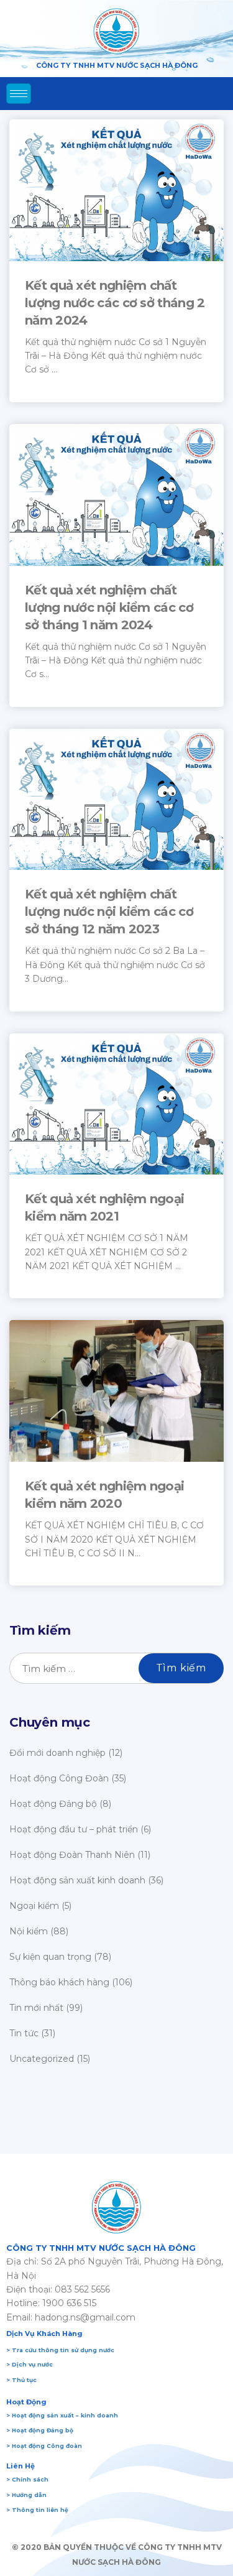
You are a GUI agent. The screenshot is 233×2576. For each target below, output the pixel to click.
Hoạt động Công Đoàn (59, 1778)
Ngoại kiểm (34, 1906)
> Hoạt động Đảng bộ (40, 2430)
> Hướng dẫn (26, 2495)
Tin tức (24, 2033)
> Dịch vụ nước (30, 2364)
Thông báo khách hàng (59, 1982)
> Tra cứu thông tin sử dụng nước (60, 2350)
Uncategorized (42, 2059)
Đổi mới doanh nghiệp (57, 1753)
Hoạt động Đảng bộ (53, 1804)
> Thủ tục (21, 2380)
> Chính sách (27, 2479)
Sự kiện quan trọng (50, 1957)
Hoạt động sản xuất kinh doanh (77, 1880)
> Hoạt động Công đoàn (44, 2446)
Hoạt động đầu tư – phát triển (74, 1829)
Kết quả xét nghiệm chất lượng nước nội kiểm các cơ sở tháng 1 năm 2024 (109, 607)
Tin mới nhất (36, 2008)
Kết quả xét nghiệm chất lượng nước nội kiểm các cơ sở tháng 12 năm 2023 (109, 912)
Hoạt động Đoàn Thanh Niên (72, 1855)
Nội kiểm (29, 1931)
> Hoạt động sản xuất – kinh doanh (62, 2415)
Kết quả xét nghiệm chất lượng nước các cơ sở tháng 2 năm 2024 (115, 303)
